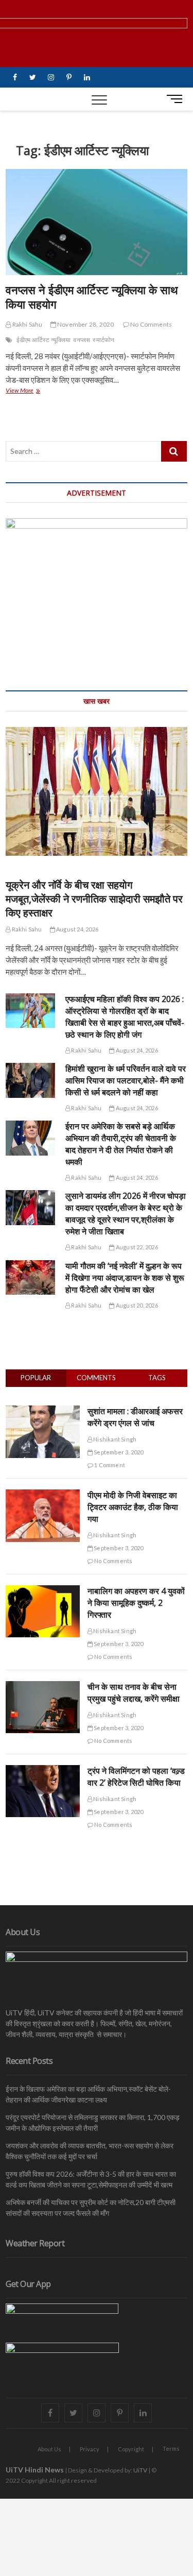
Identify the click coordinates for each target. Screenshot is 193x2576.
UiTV (140, 2470)
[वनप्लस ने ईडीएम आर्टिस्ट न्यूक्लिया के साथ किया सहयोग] (97, 222)
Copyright (131, 2449)
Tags (157, 1378)
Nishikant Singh (114, 1439)
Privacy (90, 2449)
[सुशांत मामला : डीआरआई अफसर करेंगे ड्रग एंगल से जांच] (43, 1411)
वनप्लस (82, 340)
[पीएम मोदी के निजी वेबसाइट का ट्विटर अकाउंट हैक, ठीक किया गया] (43, 1495)
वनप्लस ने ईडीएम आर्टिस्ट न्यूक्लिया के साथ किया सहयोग (92, 297)
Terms (171, 2448)
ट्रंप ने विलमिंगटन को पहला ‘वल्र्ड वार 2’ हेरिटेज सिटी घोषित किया (136, 1777)
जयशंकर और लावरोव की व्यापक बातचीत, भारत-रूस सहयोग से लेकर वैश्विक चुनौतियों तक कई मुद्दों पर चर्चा (90, 2151)
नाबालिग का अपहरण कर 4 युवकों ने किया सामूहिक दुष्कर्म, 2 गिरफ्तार (136, 1603)
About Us (49, 2449)
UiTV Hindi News (35, 2470)
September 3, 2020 (118, 1452)
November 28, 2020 (85, 324)
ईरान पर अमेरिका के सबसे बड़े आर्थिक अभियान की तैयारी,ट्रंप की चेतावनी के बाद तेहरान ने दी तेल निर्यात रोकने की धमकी (121, 1144)
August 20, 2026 (136, 1305)
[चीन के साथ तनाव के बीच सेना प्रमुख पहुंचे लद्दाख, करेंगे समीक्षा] (43, 1687)
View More (29, 391)
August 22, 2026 (136, 1247)
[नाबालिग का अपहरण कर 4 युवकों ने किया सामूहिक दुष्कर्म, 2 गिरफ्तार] (43, 1591)
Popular (36, 1378)
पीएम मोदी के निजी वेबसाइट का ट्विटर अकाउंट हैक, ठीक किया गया (133, 1507)
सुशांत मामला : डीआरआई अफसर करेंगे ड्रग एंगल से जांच (135, 1417)
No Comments (151, 324)
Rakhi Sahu (27, 324)
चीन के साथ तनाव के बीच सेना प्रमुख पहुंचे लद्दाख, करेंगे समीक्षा (134, 1693)
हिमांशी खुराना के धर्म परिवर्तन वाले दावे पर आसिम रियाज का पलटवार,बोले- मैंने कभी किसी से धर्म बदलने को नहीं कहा (126, 1080)
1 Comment (109, 1465)
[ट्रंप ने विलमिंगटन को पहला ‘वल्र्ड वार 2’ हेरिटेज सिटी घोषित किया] (43, 1771)
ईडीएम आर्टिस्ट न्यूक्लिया (44, 340)
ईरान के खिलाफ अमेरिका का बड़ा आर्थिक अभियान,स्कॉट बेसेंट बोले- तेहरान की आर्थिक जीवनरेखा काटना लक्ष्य (88, 2094)
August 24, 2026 (77, 929)
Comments (96, 1378)
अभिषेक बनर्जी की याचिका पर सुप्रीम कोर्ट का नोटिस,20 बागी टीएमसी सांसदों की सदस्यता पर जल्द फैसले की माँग (91, 2208)
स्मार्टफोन (103, 340)
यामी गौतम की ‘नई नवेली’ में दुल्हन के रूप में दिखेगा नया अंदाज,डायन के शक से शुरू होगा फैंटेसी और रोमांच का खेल (125, 1278)
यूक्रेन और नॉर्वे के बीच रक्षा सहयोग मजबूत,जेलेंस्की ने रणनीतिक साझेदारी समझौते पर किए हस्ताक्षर (94, 899)
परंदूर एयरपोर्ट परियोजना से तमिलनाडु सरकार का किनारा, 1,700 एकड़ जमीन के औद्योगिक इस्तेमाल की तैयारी (93, 2123)
